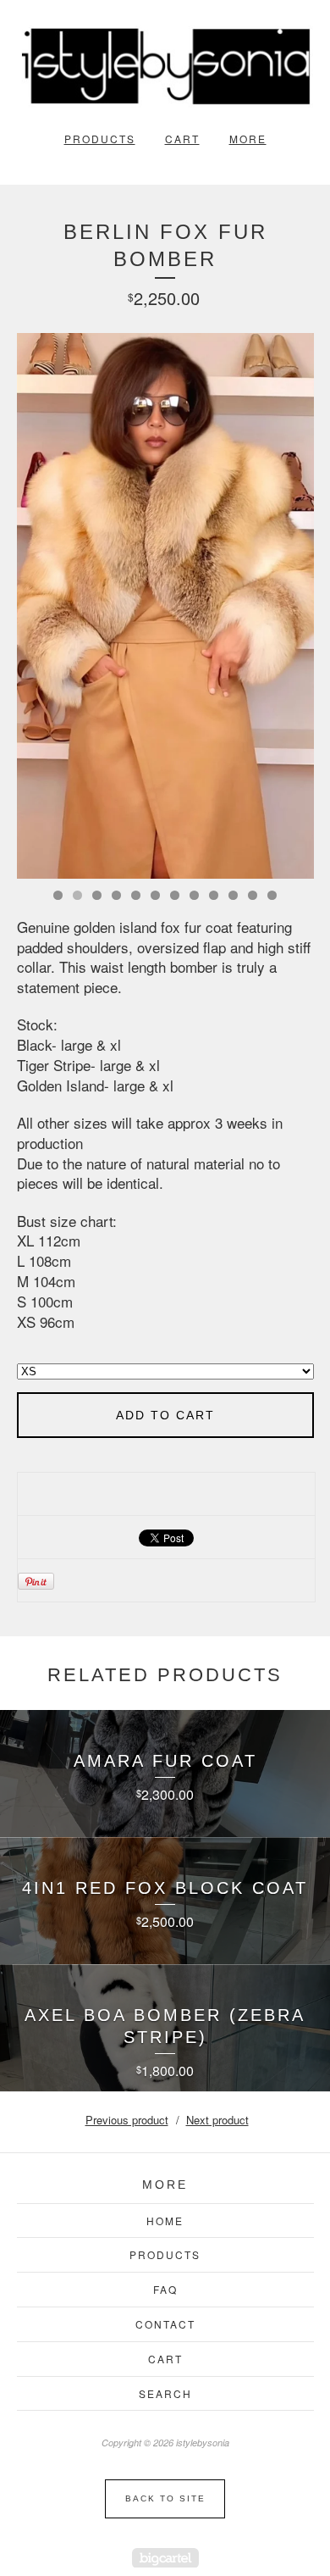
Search (165, 2393)
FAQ (165, 2289)
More (248, 139)
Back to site (165, 2498)
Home (165, 2221)
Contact (165, 2324)
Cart (182, 139)
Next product (217, 2120)
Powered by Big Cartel (165, 2558)
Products (100, 139)
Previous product (127, 2120)
